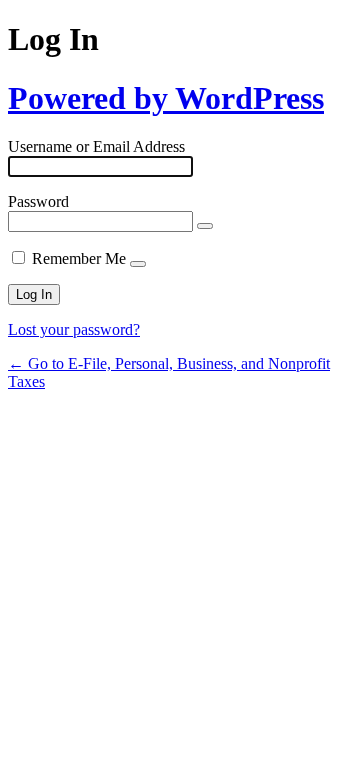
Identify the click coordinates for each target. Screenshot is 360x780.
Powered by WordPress (166, 98)
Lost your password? (74, 329)
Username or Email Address (96, 146)
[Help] (138, 264)
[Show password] (205, 226)
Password (38, 201)
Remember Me (79, 258)
